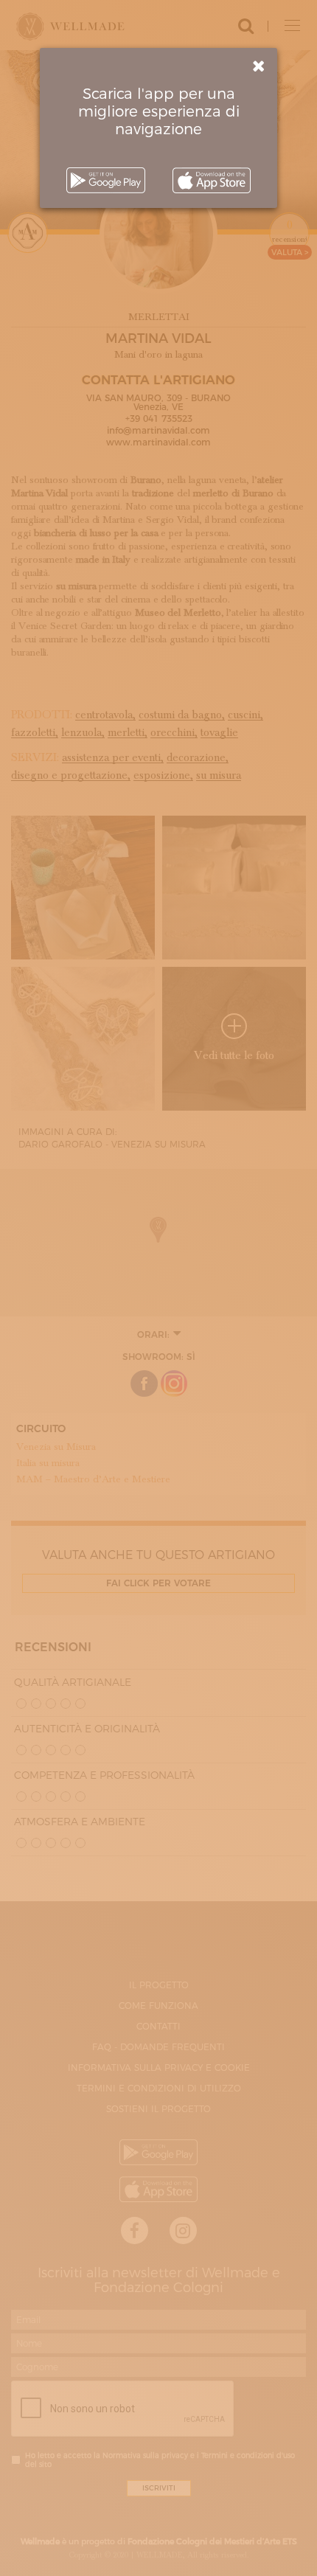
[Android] (105, 180)
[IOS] (212, 180)
